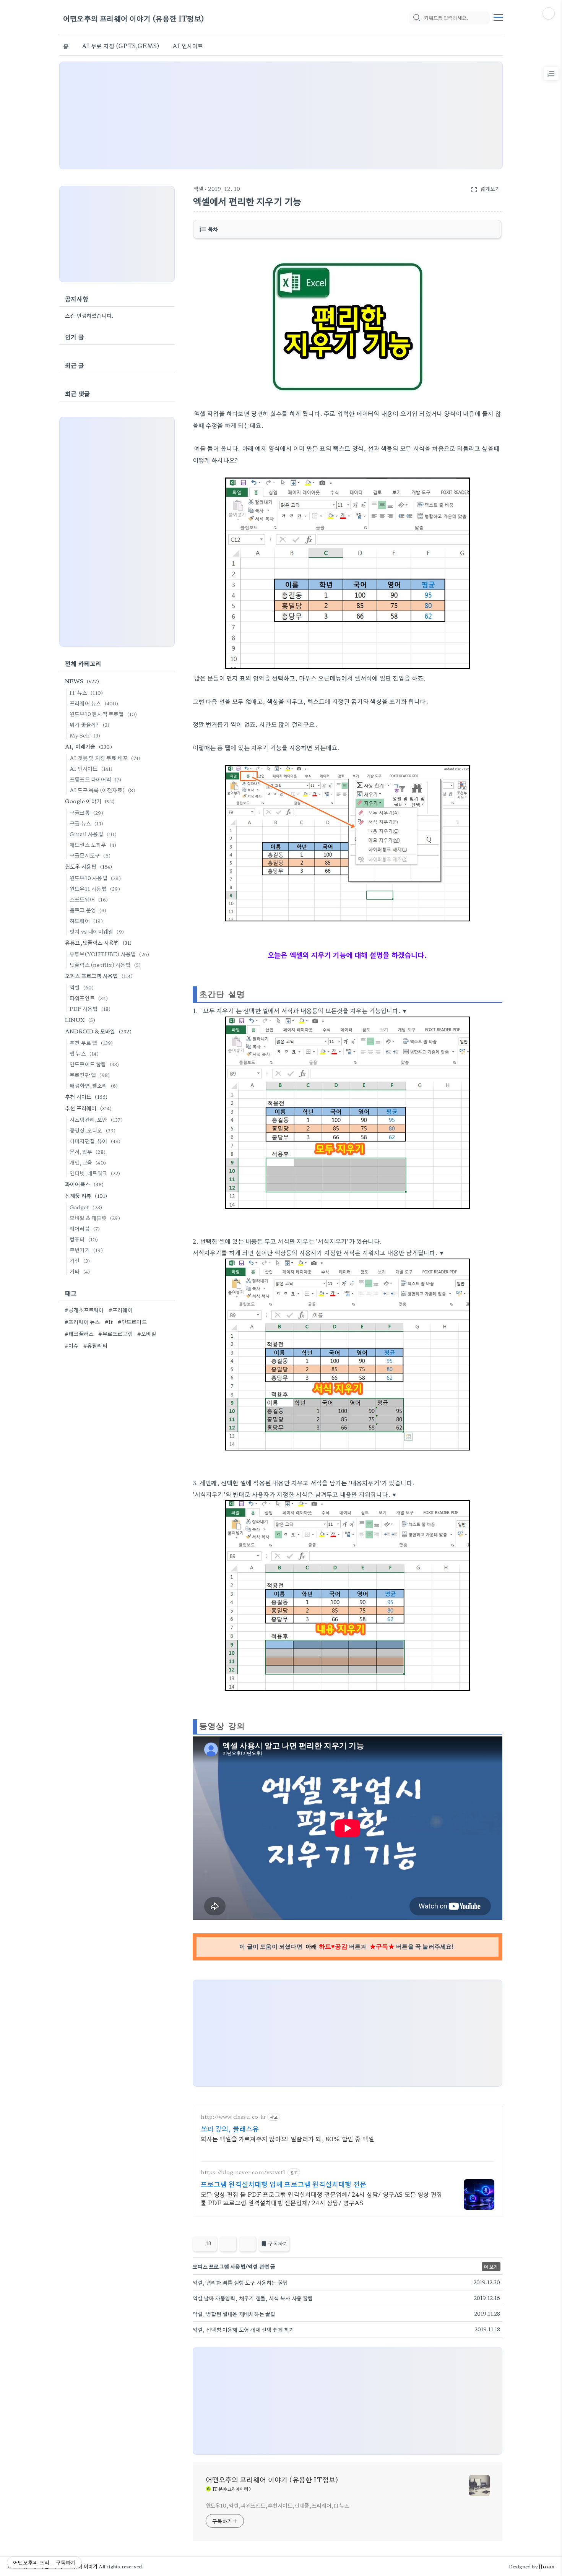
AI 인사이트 (188, 46)
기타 (80, 1271)
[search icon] (416, 18)
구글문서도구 (90, 855)
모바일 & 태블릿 (95, 1218)
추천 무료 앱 (91, 1043)
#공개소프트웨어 (84, 1310)
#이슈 (72, 1345)
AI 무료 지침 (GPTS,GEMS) (120, 46)
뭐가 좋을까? (89, 724)
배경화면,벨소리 (94, 1085)
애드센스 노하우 (93, 845)
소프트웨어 (89, 899)
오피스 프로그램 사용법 (99, 976)
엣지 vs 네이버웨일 (97, 931)
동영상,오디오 (93, 1130)
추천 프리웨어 (89, 1108)
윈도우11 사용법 (95, 888)
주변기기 (86, 1250)
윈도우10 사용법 (95, 878)
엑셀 (198, 188)
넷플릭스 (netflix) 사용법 (105, 965)
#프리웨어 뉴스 (82, 1322)
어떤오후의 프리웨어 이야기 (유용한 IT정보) (134, 18)
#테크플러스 (79, 1333)
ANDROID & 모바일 (98, 1031)
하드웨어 (86, 921)
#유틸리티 (95, 1345)
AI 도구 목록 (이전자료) (102, 790)
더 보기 (491, 2267)
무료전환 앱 (90, 1075)
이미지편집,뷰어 (95, 1141)
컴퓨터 (84, 1239)
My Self (85, 735)
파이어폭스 (84, 1184)
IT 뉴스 (86, 692)
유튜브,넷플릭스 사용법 (98, 942)
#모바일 (147, 1333)
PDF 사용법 (90, 1009)
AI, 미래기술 (89, 746)
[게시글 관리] (248, 2244)
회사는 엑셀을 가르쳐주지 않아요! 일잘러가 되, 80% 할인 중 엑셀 (287, 2138)
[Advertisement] (281, 115)
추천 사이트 (86, 1096)
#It (109, 1322)
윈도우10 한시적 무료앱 (103, 714)
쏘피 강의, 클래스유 (230, 2128)
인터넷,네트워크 (95, 1173)
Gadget (86, 1207)
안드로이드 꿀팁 (94, 1064)
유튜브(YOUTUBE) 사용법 (109, 954)
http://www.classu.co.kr (233, 2117)
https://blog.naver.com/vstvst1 (243, 2172)
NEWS (82, 681)
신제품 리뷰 (86, 1195)
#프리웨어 (121, 1310)
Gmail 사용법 (93, 834)
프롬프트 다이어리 (96, 779)
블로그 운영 (88, 910)
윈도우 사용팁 (89, 866)
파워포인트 (89, 998)
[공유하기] (228, 2244)
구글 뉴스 (86, 823)
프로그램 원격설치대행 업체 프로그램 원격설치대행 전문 (284, 2184)
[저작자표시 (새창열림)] (499, 2246)
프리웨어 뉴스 (94, 703)
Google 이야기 (90, 801)
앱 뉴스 (84, 1053)
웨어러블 (85, 1228)
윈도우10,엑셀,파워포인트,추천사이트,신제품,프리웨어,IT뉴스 (278, 2505)
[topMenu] (498, 16)
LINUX (80, 1020)
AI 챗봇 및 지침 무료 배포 (105, 758)
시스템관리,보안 (96, 1119)
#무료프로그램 (115, 1333)
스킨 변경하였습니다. (89, 315)
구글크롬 (86, 812)
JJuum (547, 2566)
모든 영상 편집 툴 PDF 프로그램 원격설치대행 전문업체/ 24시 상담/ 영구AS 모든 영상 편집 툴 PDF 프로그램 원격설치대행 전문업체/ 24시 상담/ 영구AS (322, 2198)
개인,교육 (88, 1162)
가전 (80, 1260)
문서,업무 (88, 1152)
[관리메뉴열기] (549, 13)
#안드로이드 (132, 1322)
